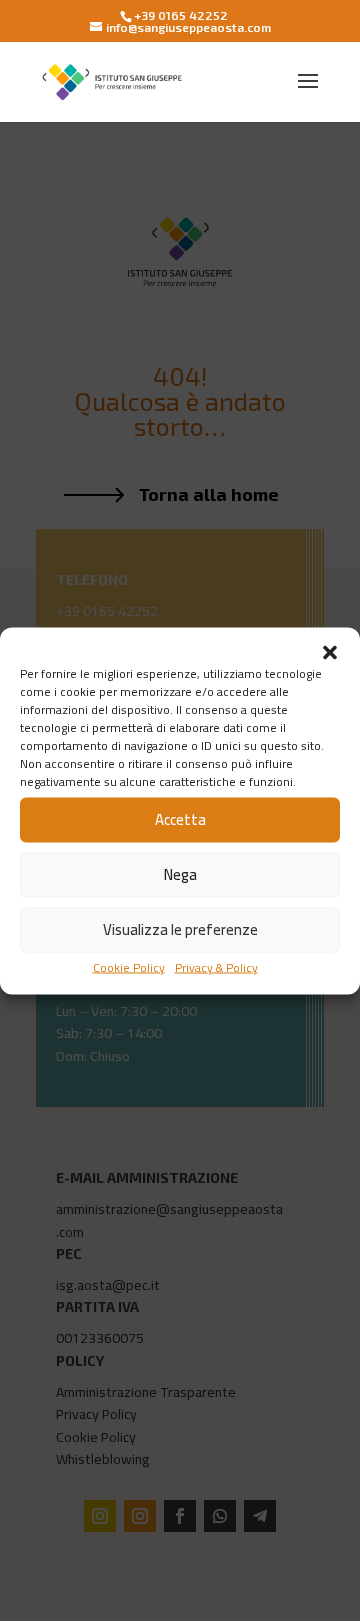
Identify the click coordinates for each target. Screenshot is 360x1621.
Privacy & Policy (216, 966)
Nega (180, 874)
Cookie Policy (129, 966)
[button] (330, 652)
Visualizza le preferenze (180, 929)
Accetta (180, 819)
